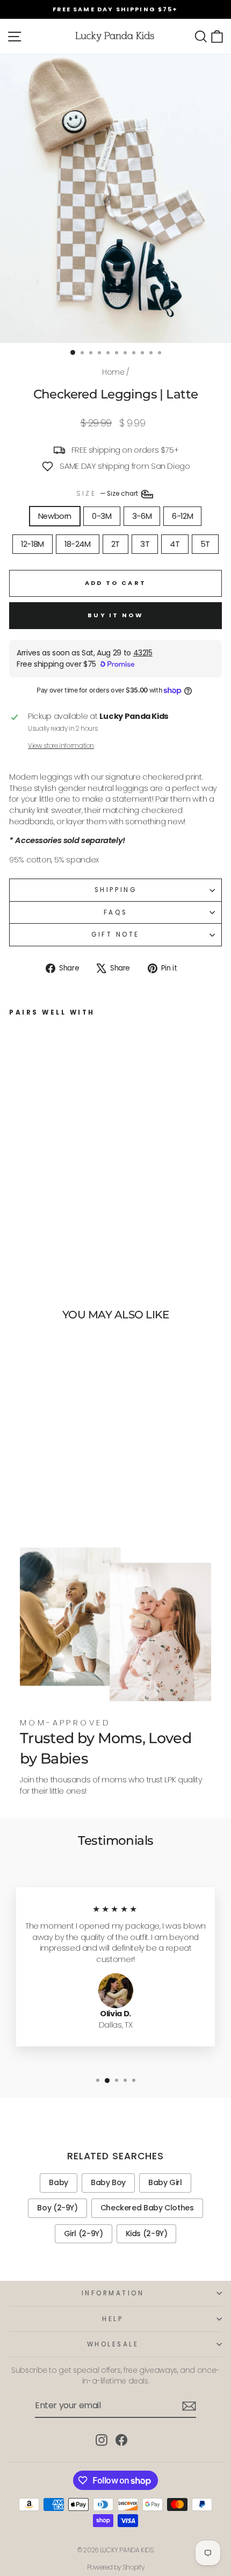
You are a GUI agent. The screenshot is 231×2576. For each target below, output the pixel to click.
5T (205, 544)
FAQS (115, 912)
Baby (59, 2182)
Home (113, 372)
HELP (113, 2319)
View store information (61, 746)
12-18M (33, 544)
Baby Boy (108, 2182)
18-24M (78, 544)
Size (108, 494)
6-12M (182, 516)
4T (175, 544)
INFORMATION (113, 2293)
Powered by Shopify (115, 2567)
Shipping (115, 890)
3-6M (142, 516)
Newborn (55, 516)
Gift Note (115, 934)
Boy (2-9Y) (57, 2208)
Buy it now (115, 615)
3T (145, 544)
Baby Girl (165, 2182)
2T (115, 544)
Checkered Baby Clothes (147, 2208)
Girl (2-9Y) (84, 2234)
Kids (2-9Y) (147, 2234)
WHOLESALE (113, 2344)
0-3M (102, 516)
